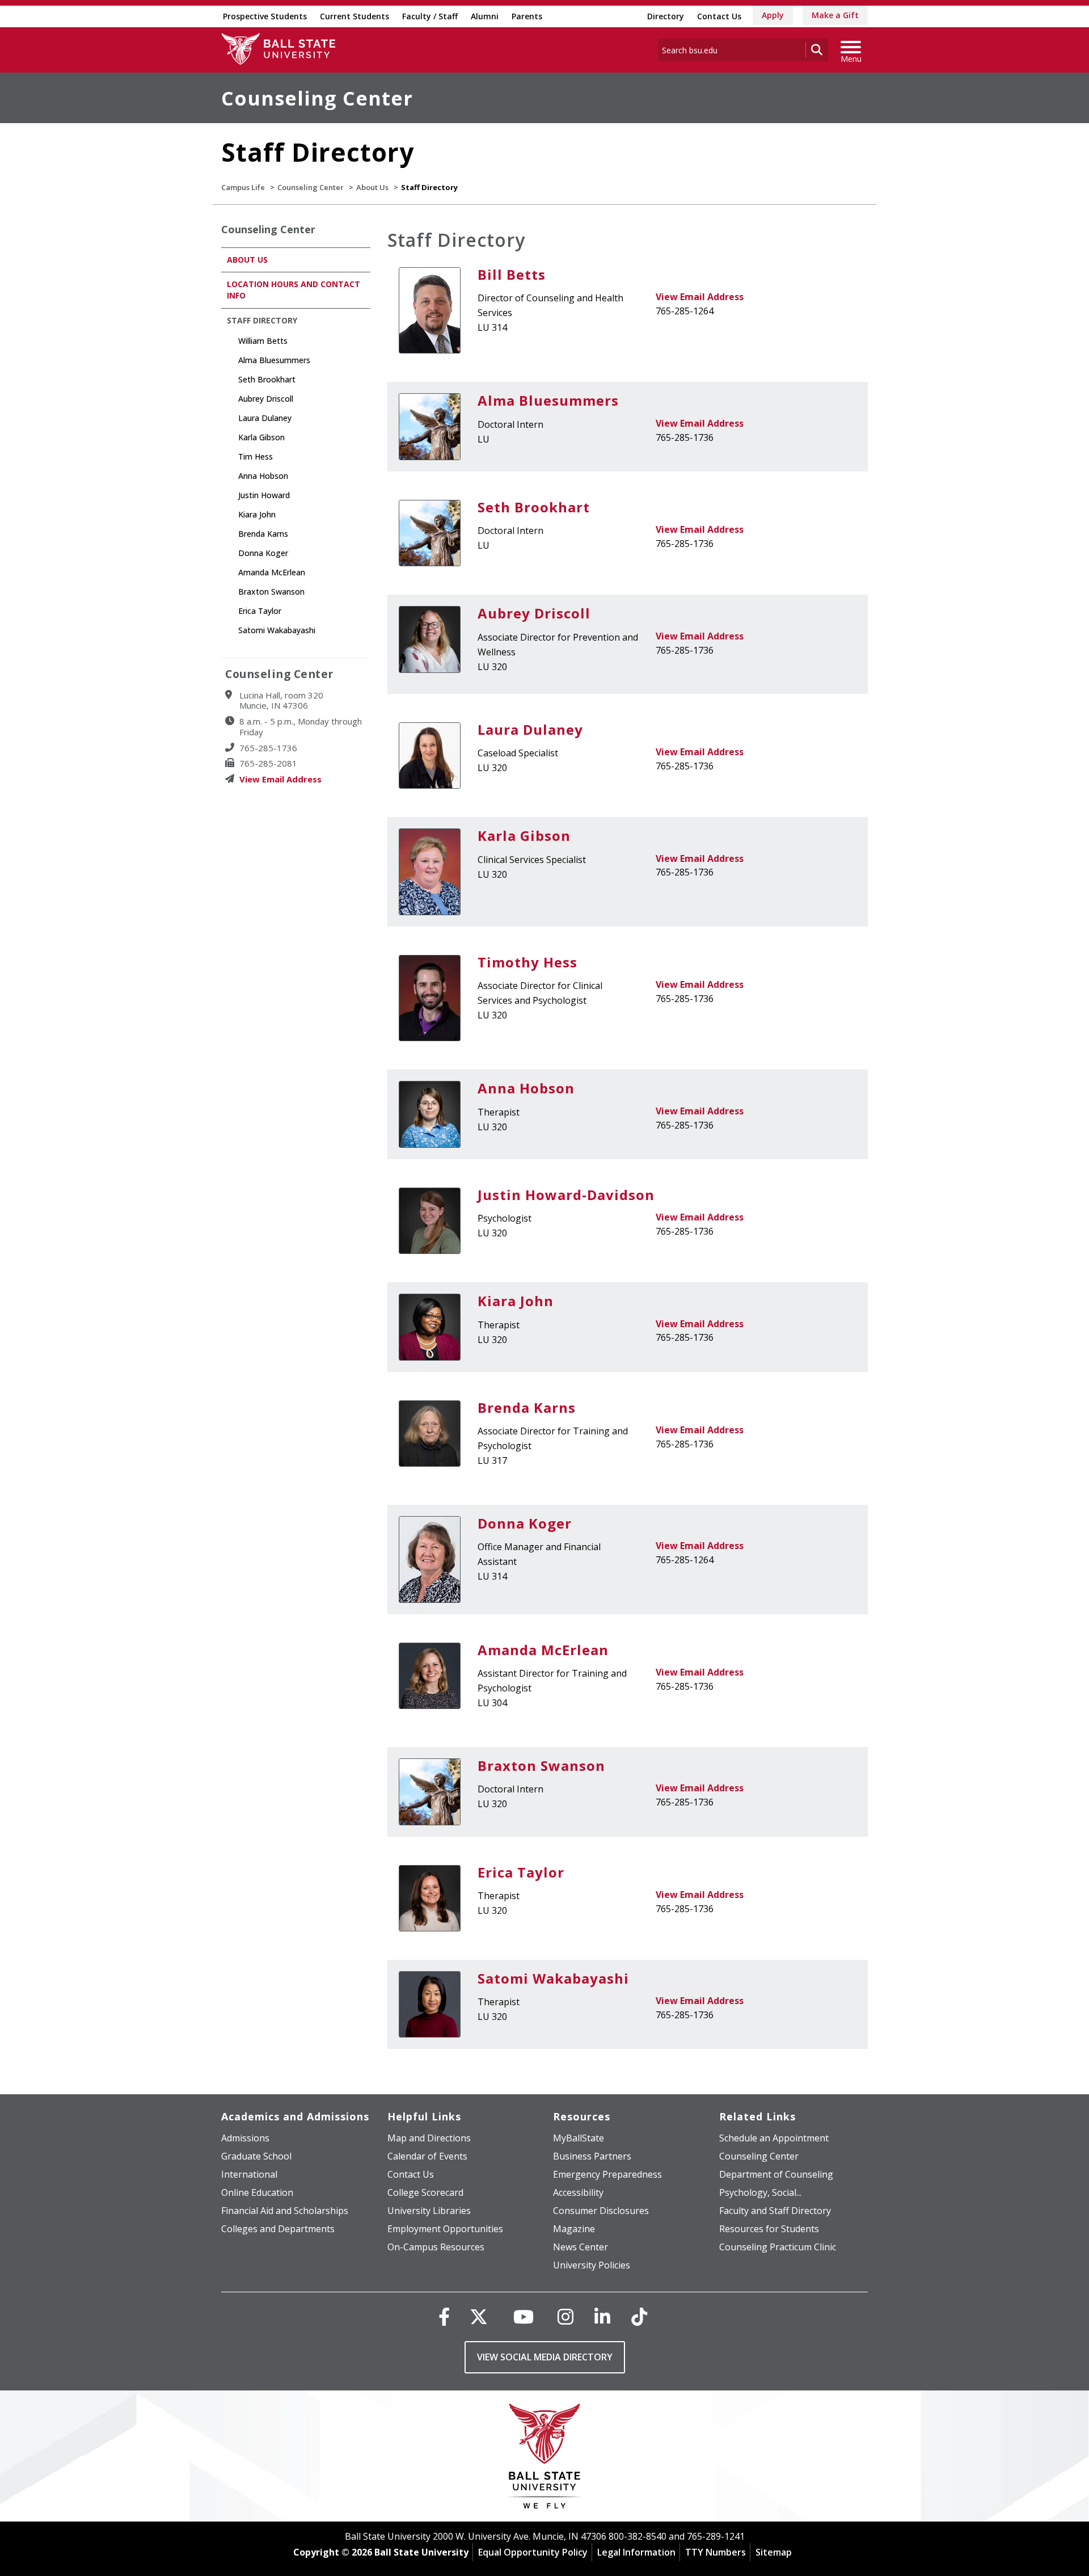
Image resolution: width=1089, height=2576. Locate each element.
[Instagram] (565, 2316)
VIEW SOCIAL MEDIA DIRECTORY (545, 2357)
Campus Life (243, 187)
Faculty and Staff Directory (775, 2211)
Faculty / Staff (430, 16)
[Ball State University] (545, 2459)
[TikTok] (639, 2316)
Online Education (257, 2192)
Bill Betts (512, 274)
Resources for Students (769, 2229)
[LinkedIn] (602, 2316)
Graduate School (256, 2156)
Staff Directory (262, 320)
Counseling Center (317, 98)
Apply (773, 15)
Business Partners (592, 2156)
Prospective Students (265, 16)
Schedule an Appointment (774, 2138)
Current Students (354, 16)
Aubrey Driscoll (534, 613)
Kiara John (516, 1301)
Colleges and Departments (278, 2229)
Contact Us (719, 16)
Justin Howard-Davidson (566, 1195)
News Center (581, 2247)
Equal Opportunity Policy (533, 2552)
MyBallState (579, 2138)
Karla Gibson (524, 835)
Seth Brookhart (534, 507)
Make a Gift (835, 15)
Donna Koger (525, 1523)
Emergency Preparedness (607, 2174)
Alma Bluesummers (548, 400)
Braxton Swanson (541, 1765)
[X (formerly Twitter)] (479, 2316)
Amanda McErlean (543, 1650)
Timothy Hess (527, 962)
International (249, 2174)
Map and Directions (429, 2138)
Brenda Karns (527, 1407)
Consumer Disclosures (601, 2211)
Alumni (485, 16)
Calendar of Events (427, 2156)
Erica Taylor (521, 1872)
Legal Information (636, 2552)
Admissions (245, 2138)
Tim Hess (256, 456)
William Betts (263, 341)
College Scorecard (425, 2192)
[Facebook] (444, 2316)
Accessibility (578, 2192)
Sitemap (774, 2552)
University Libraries (429, 2211)
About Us (372, 187)
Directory (666, 16)
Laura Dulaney (530, 729)
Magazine (574, 2229)
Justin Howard (264, 495)
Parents (527, 16)
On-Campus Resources (436, 2247)
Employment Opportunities (445, 2229)
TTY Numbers (716, 2552)
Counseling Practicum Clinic (778, 2247)
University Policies (592, 2265)
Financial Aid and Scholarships (285, 2211)
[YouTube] (524, 2316)
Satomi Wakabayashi (553, 1978)
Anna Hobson (526, 1088)
